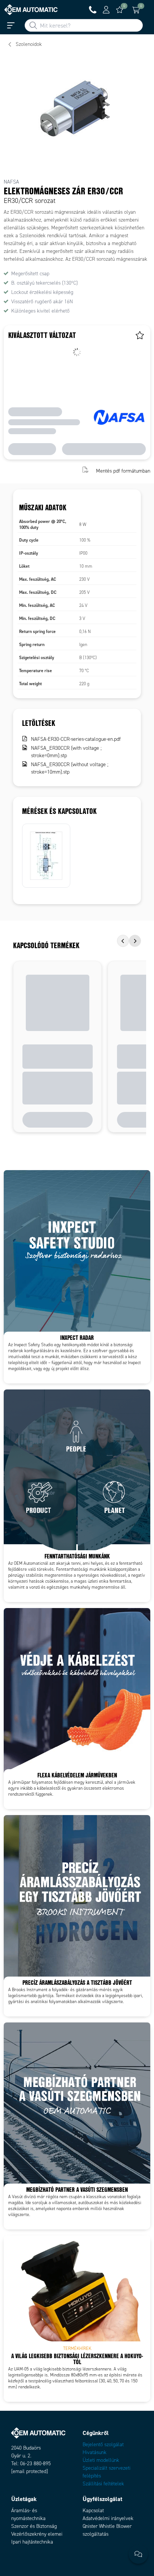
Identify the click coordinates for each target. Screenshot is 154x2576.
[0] (120, 10)
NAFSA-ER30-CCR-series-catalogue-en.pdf (76, 739)
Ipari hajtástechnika (32, 2542)
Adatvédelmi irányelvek (108, 2518)
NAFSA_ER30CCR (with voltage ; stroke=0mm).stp (66, 752)
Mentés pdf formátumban (123, 471)
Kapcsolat (93, 2511)
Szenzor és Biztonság (34, 2526)
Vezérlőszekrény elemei (37, 2534)
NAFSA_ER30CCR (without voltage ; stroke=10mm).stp (70, 768)
